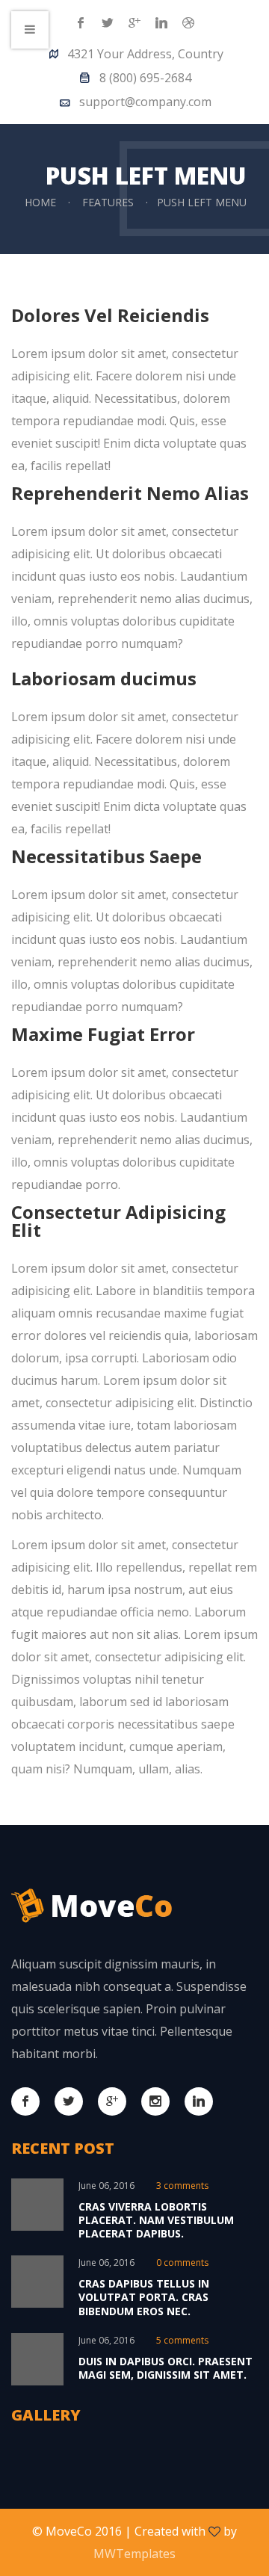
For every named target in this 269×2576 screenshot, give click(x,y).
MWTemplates (134, 2554)
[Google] (134, 24)
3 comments (182, 2186)
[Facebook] (81, 24)
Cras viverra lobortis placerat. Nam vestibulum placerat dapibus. (156, 2220)
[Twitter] (108, 24)
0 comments (182, 2263)
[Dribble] (188, 24)
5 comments (182, 2340)
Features (108, 202)
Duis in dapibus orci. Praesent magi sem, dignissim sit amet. (166, 2368)
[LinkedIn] (161, 24)
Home (40, 202)
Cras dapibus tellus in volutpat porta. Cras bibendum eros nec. (144, 2297)
